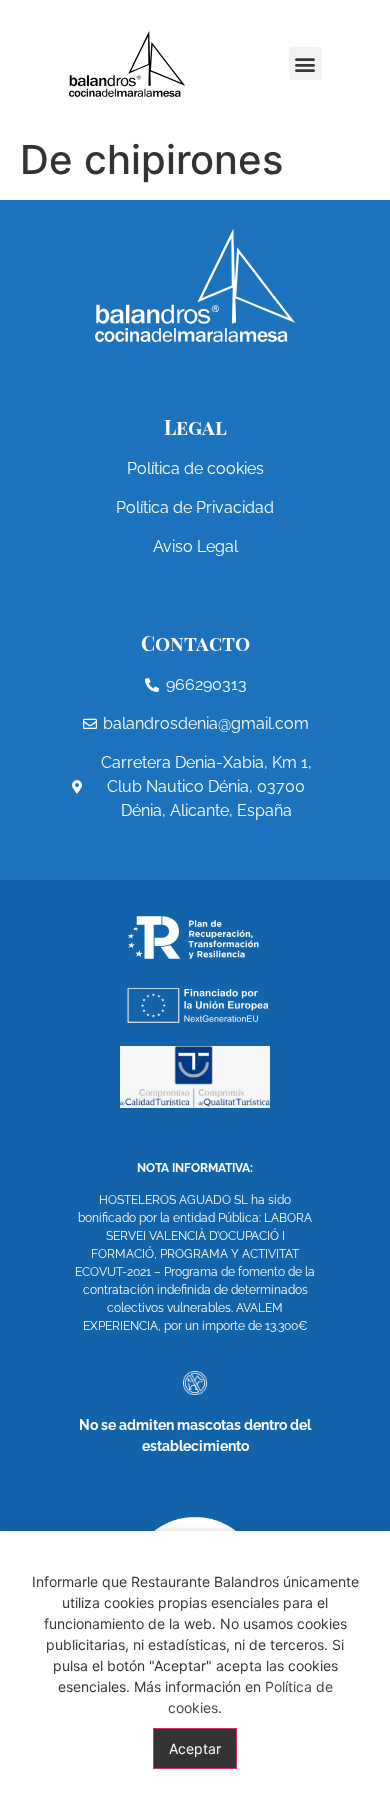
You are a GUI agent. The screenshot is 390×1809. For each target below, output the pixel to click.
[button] (305, 63)
